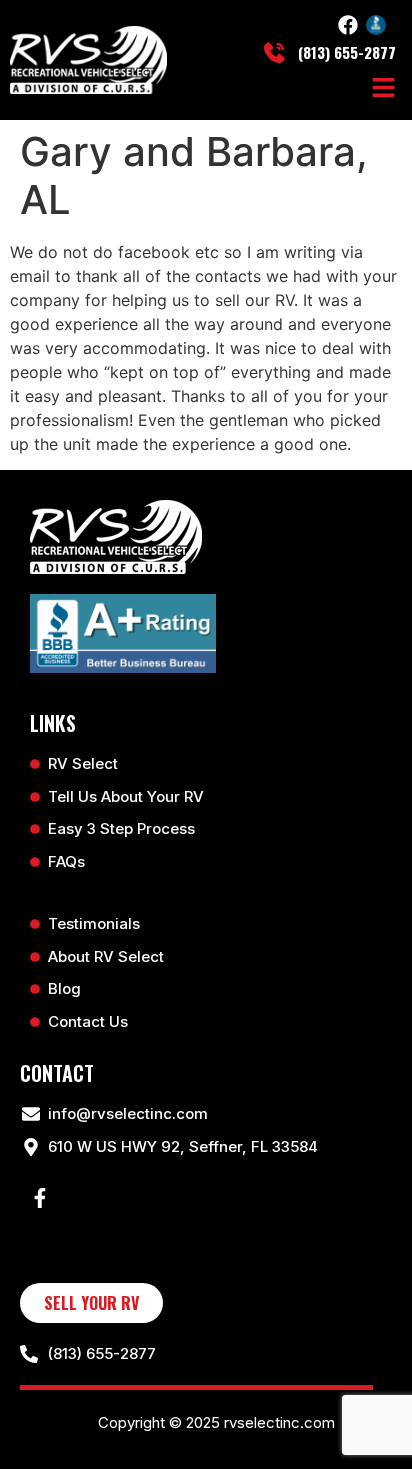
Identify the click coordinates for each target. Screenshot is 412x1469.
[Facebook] (348, 25)
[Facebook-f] (40, 1198)
